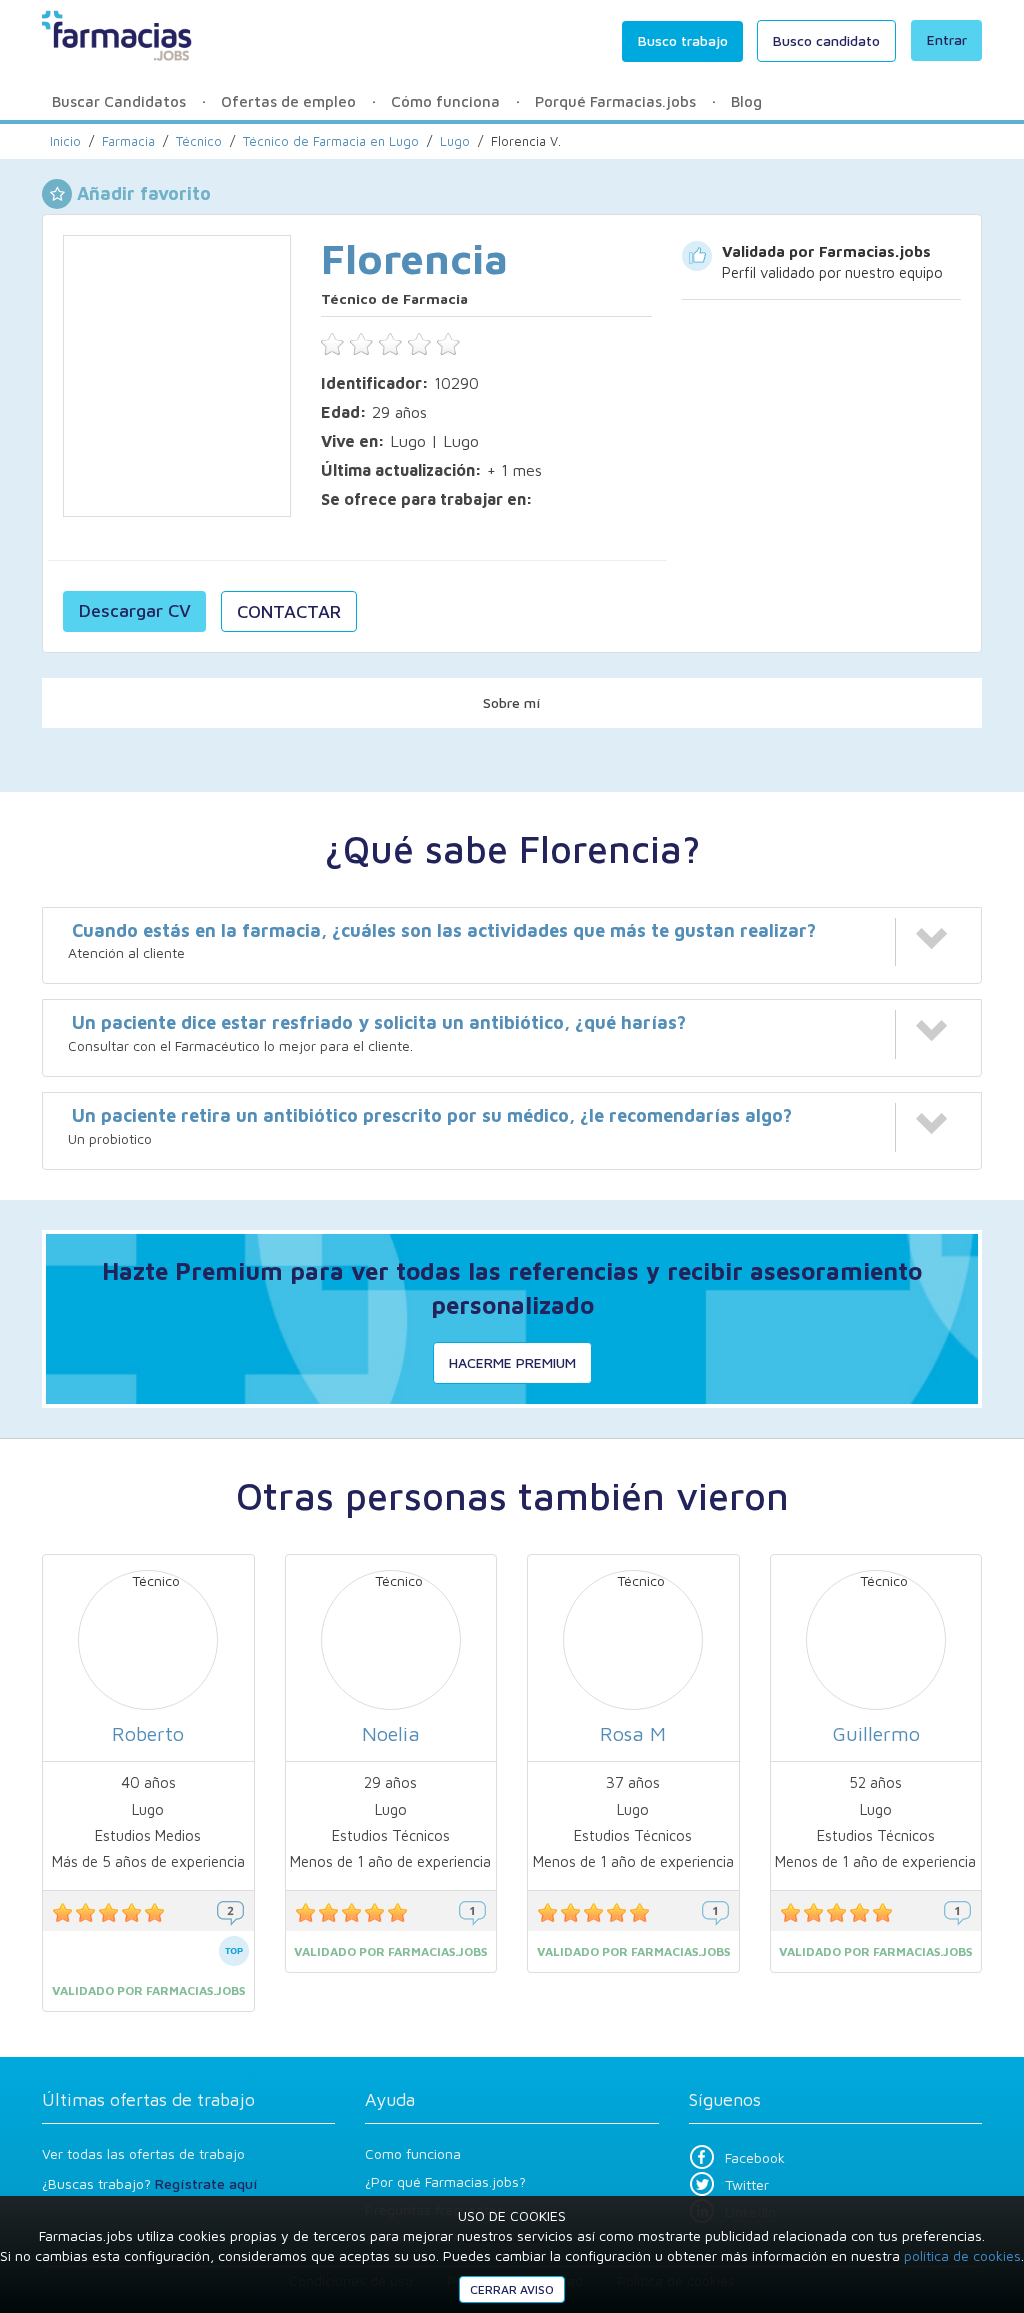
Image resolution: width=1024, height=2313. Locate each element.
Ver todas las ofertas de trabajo (143, 2153)
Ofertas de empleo (288, 101)
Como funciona (413, 2153)
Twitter (747, 2184)
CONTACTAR (289, 611)
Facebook (755, 2157)
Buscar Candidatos (119, 101)
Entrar (947, 39)
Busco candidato (826, 40)
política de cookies (962, 2255)
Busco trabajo (683, 40)
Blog (746, 101)
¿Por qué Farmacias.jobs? (445, 2181)
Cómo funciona (445, 101)
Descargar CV (135, 610)
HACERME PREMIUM (512, 1362)
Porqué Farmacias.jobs (615, 101)
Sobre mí (512, 702)
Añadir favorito (144, 193)
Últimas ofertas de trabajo (148, 2099)
